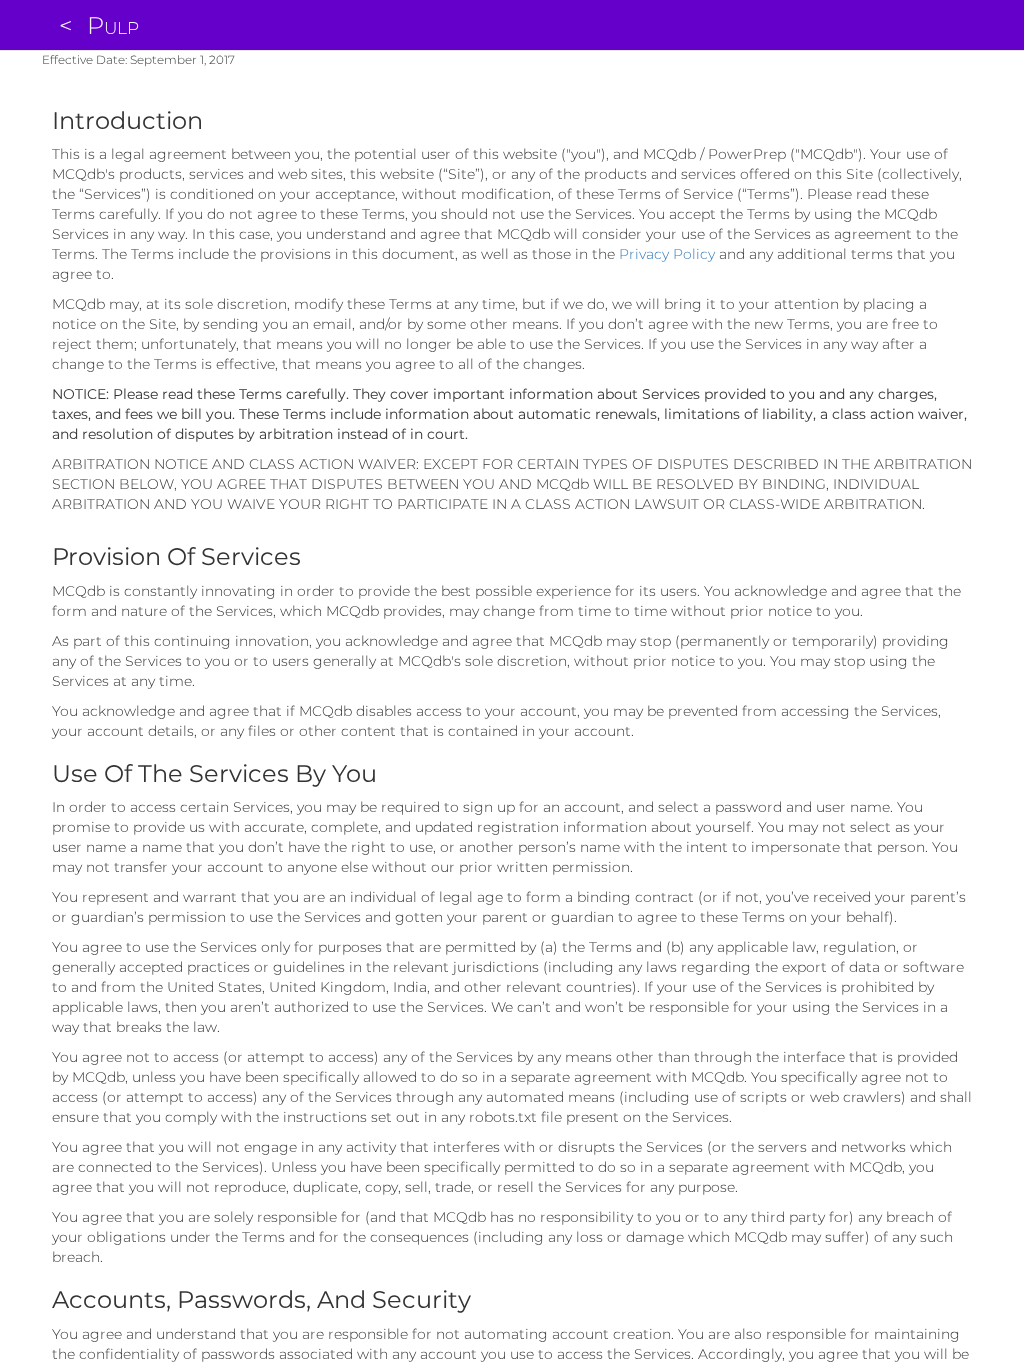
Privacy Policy (667, 254)
